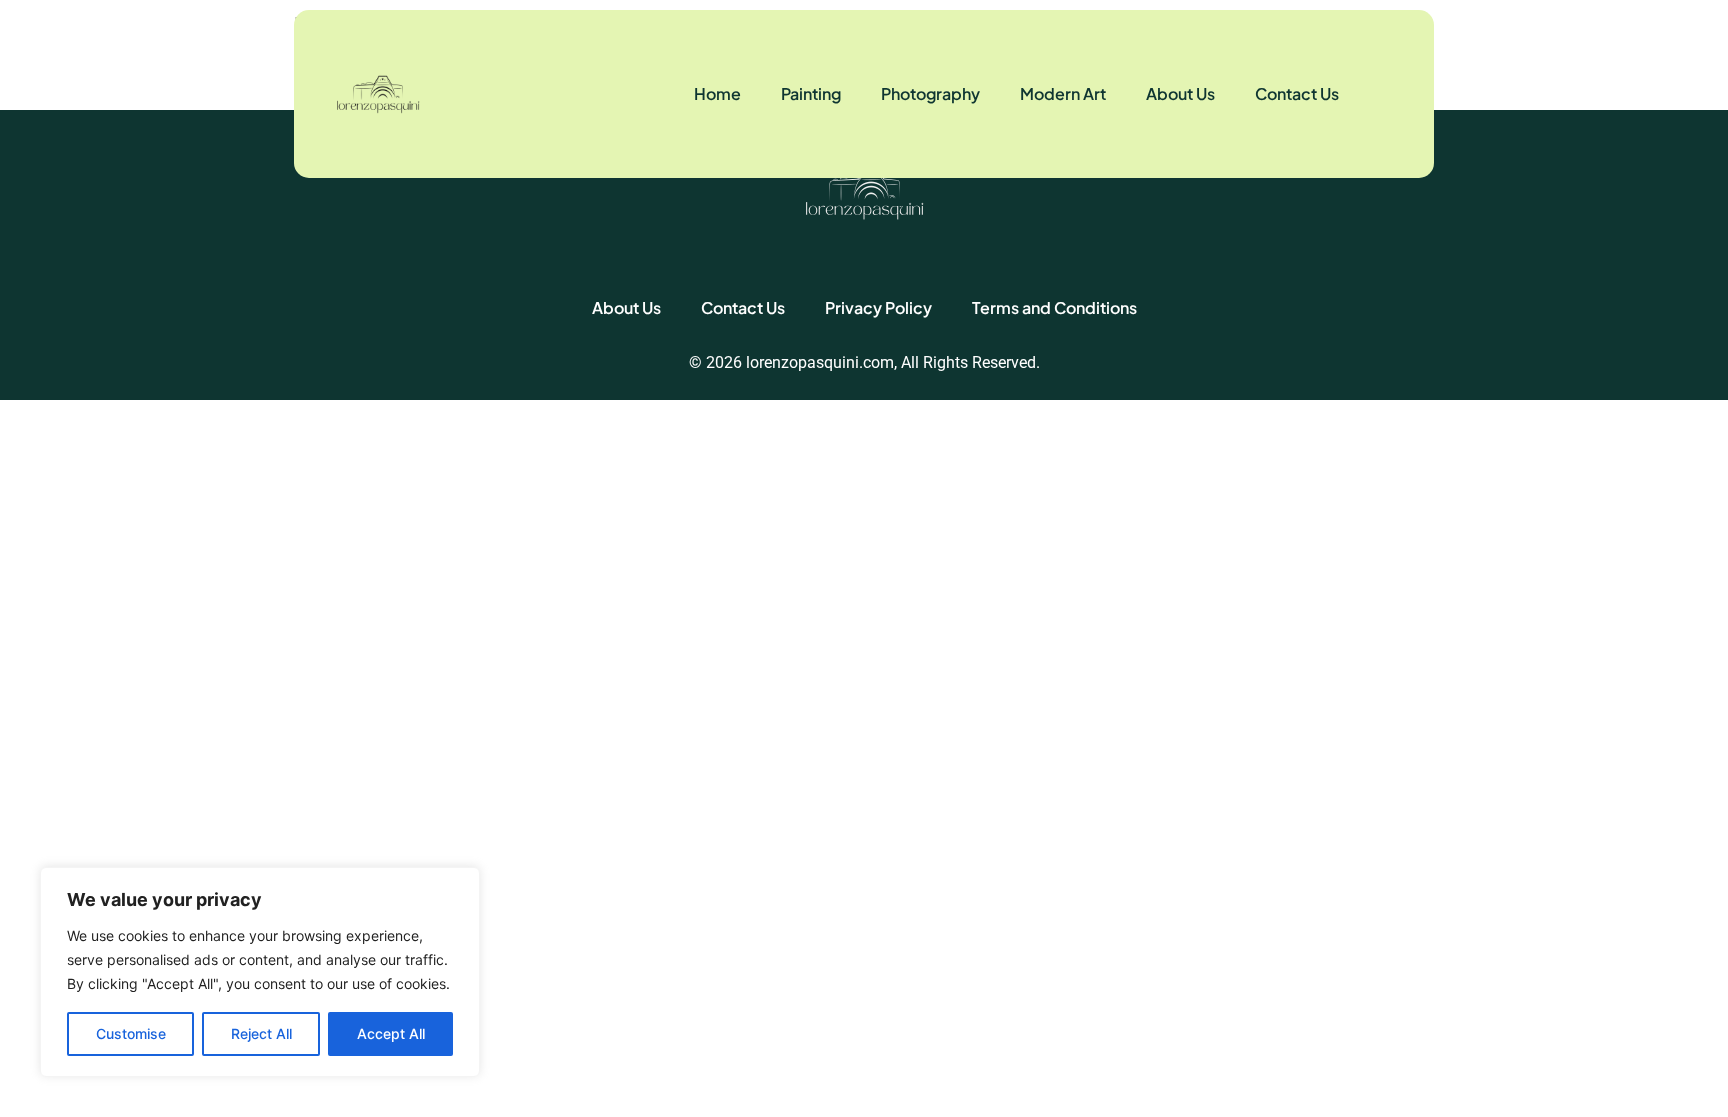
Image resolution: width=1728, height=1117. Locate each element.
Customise (131, 1033)
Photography (930, 93)
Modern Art (1063, 93)
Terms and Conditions (1054, 307)
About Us (1180, 93)
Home (717, 93)
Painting (811, 93)
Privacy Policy (878, 307)
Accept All (391, 1033)
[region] (260, 972)
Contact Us (1297, 93)
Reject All (261, 1033)
